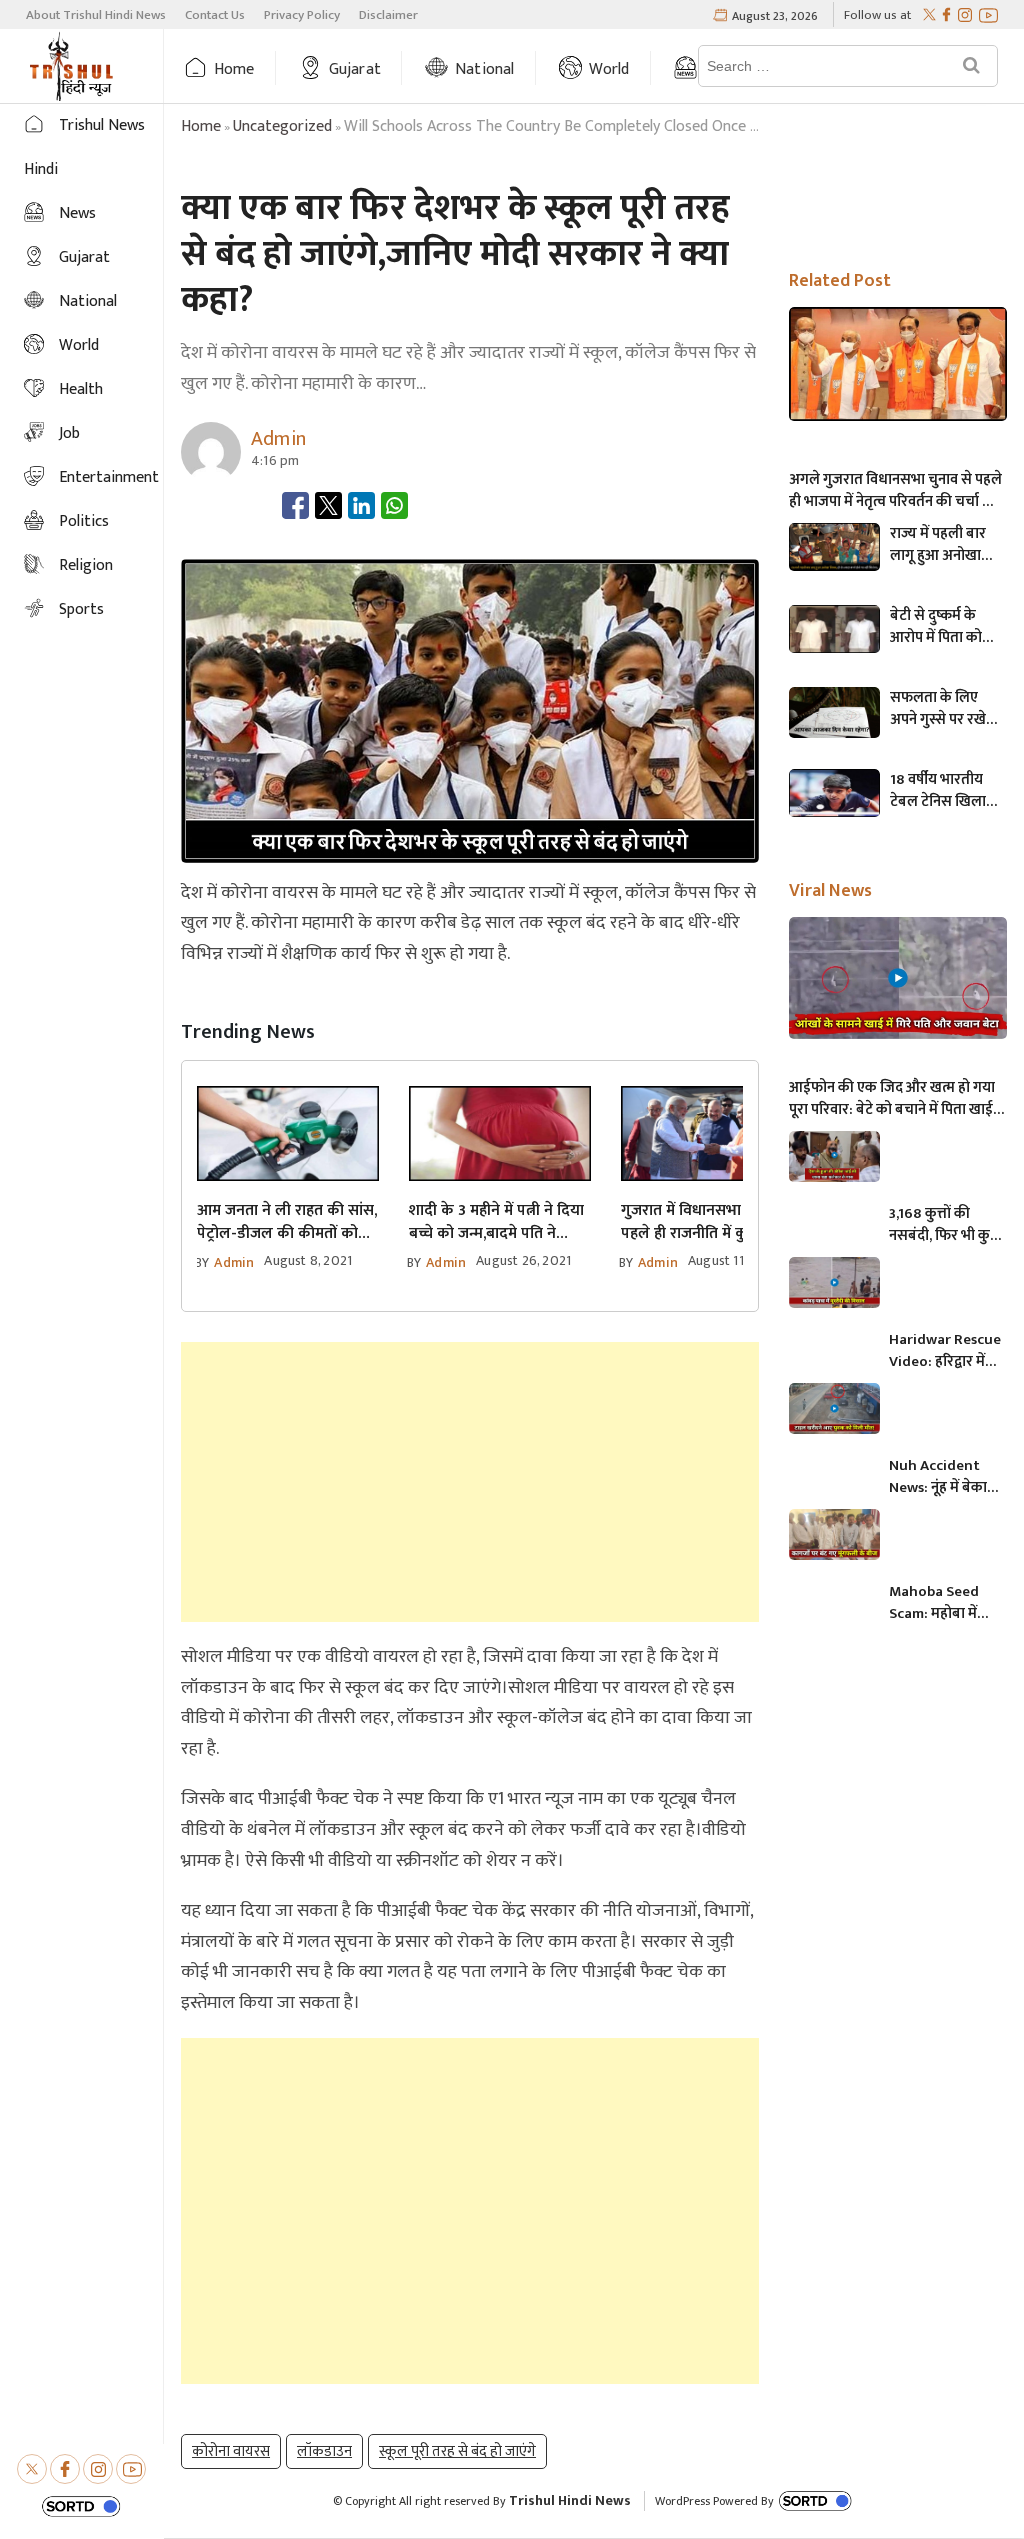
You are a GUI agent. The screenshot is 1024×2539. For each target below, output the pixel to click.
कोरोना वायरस (231, 2451)
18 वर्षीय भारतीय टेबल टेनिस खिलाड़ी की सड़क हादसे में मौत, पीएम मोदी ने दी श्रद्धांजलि (945, 791)
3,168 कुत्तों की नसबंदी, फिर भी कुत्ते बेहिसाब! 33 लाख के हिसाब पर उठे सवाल (944, 1225)
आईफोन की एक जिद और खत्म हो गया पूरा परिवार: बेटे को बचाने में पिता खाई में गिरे (897, 1099)
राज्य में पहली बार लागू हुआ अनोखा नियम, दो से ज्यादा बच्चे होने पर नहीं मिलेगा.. (938, 545)
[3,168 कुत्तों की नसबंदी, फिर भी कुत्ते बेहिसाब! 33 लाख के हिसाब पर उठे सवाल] (834, 1156)
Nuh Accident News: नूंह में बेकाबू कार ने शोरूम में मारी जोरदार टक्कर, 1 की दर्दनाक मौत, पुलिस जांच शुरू (944, 1477)
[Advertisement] (470, 1482)
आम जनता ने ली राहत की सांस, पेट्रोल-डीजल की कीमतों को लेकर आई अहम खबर (287, 1222)
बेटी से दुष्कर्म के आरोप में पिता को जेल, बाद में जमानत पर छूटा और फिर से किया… (942, 627)
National (485, 69)
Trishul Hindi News (570, 2500)
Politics (84, 521)
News (77, 213)
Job (69, 433)
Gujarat (355, 69)
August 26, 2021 (523, 1260)
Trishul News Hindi (84, 147)
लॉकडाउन (324, 2451)
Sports (81, 609)
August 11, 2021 (733, 1260)
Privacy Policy (302, 15)
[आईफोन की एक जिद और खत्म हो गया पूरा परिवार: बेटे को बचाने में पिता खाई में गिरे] (898, 978)
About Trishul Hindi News (96, 15)
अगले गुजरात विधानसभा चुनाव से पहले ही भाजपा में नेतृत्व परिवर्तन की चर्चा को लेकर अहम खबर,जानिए (895, 491)
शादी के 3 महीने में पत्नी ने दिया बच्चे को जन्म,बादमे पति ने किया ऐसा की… (496, 1222)
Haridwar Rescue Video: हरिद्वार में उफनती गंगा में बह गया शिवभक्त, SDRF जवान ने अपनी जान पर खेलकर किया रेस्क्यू (945, 1351)
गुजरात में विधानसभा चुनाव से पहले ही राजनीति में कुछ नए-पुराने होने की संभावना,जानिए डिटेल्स (707, 1222)
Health (81, 389)
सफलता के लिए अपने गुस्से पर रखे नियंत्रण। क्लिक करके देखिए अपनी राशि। (940, 709)
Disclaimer (388, 15)
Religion (86, 565)
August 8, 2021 (308, 1260)
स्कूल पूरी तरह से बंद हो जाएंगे (457, 2451)
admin (234, 1262)
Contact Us (215, 15)
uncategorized (282, 126)
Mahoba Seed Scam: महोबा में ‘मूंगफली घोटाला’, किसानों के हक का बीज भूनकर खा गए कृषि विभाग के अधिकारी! (940, 1603)
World (609, 69)
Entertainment (109, 477)
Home (234, 69)
